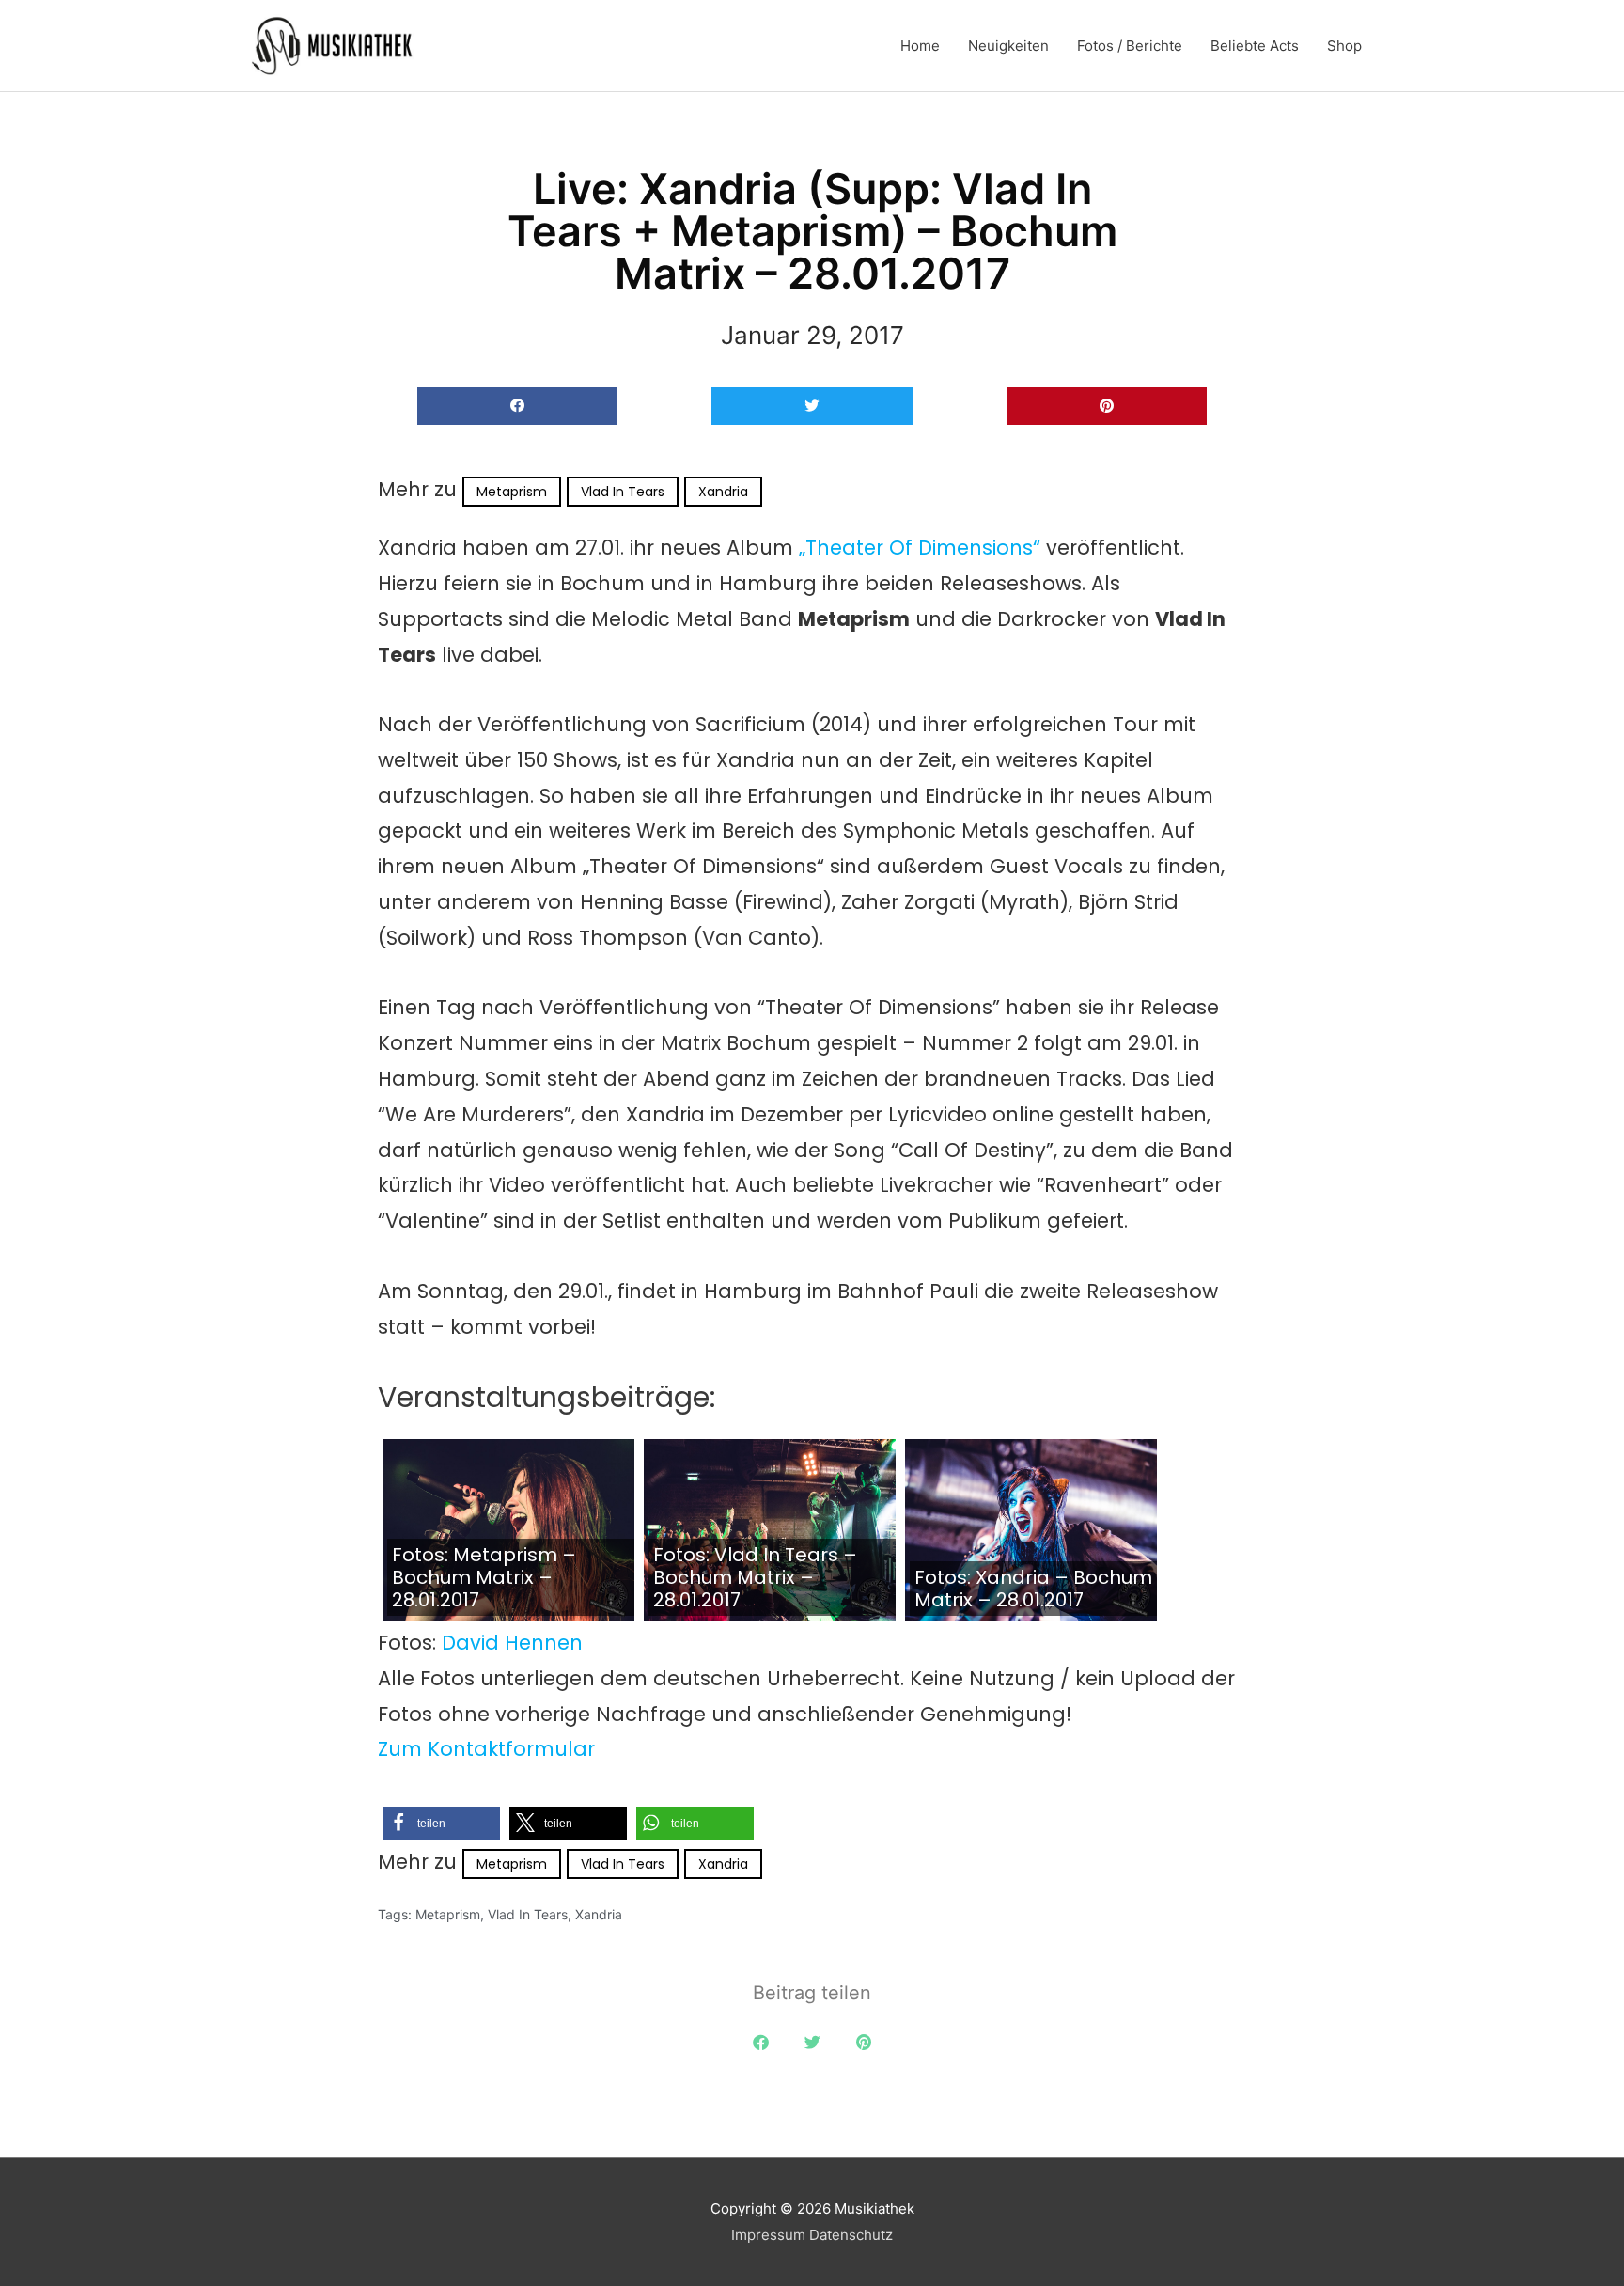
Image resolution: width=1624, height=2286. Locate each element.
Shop (1344, 46)
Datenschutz (851, 2235)
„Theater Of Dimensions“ (920, 548)
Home (920, 46)
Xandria (723, 492)
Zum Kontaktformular (486, 1749)
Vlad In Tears (623, 492)
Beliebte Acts (1255, 46)
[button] (517, 407)
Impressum (768, 2235)
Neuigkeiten (1008, 46)
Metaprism (512, 492)
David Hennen (512, 1643)
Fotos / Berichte (1130, 46)
